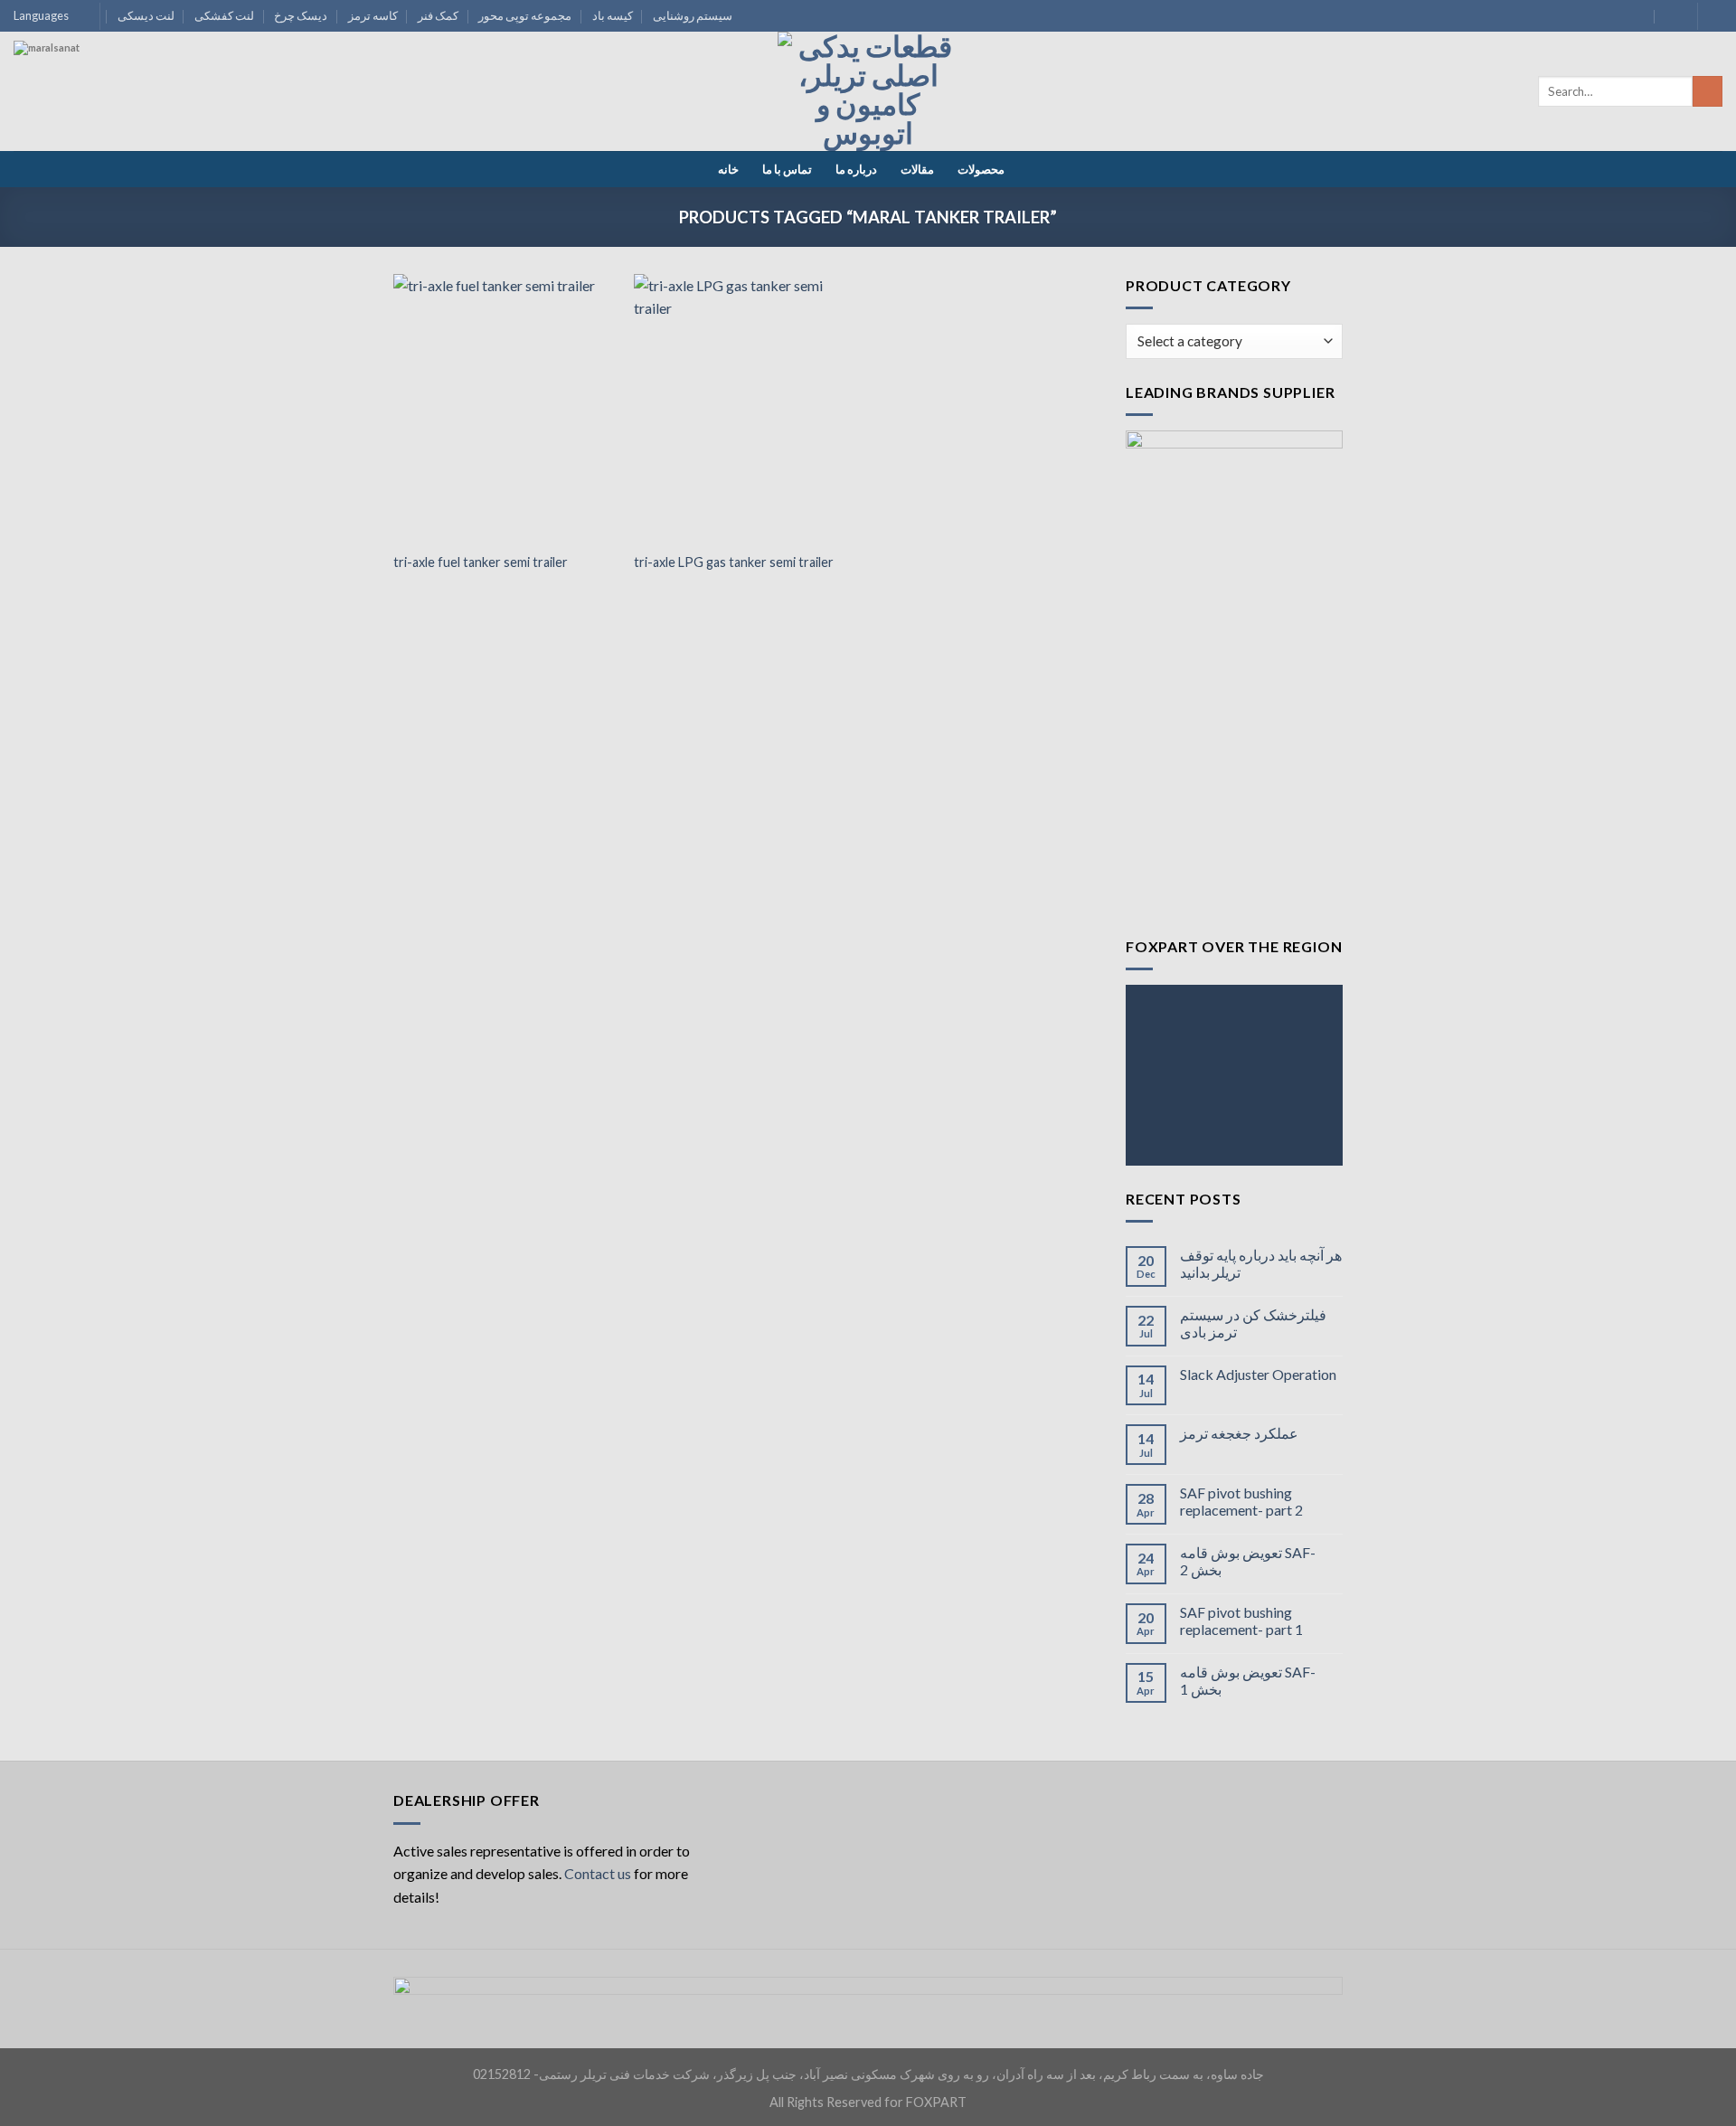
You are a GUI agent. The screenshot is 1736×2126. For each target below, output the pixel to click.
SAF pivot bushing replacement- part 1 (1241, 1620)
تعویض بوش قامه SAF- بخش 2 (1248, 1561)
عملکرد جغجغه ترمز (1239, 1433)
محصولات (981, 169)
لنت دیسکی (146, 15)
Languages (41, 15)
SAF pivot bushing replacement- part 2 (1241, 1501)
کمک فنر (438, 15)
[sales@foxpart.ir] (1637, 16)
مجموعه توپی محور (525, 15)
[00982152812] (1672, 16)
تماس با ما (787, 169)
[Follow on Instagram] (1713, 16)
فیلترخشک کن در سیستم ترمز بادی (1253, 1323)
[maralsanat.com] (81, 109)
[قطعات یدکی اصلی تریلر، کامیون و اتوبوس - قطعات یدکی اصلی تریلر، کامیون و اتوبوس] (868, 91)
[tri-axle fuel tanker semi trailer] (505, 408)
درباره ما (856, 169)
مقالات (917, 169)
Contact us (598, 1873)
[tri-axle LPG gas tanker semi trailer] (745, 408)
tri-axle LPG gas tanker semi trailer (734, 562)
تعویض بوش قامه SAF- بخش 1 (1248, 1680)
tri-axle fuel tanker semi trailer (481, 562)
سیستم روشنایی (693, 15)
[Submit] (1708, 91)
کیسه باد (613, 15)
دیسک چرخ (301, 15)
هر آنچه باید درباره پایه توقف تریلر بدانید (1261, 1263)
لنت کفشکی (224, 15)
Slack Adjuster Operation (1258, 1374)
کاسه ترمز (373, 15)
